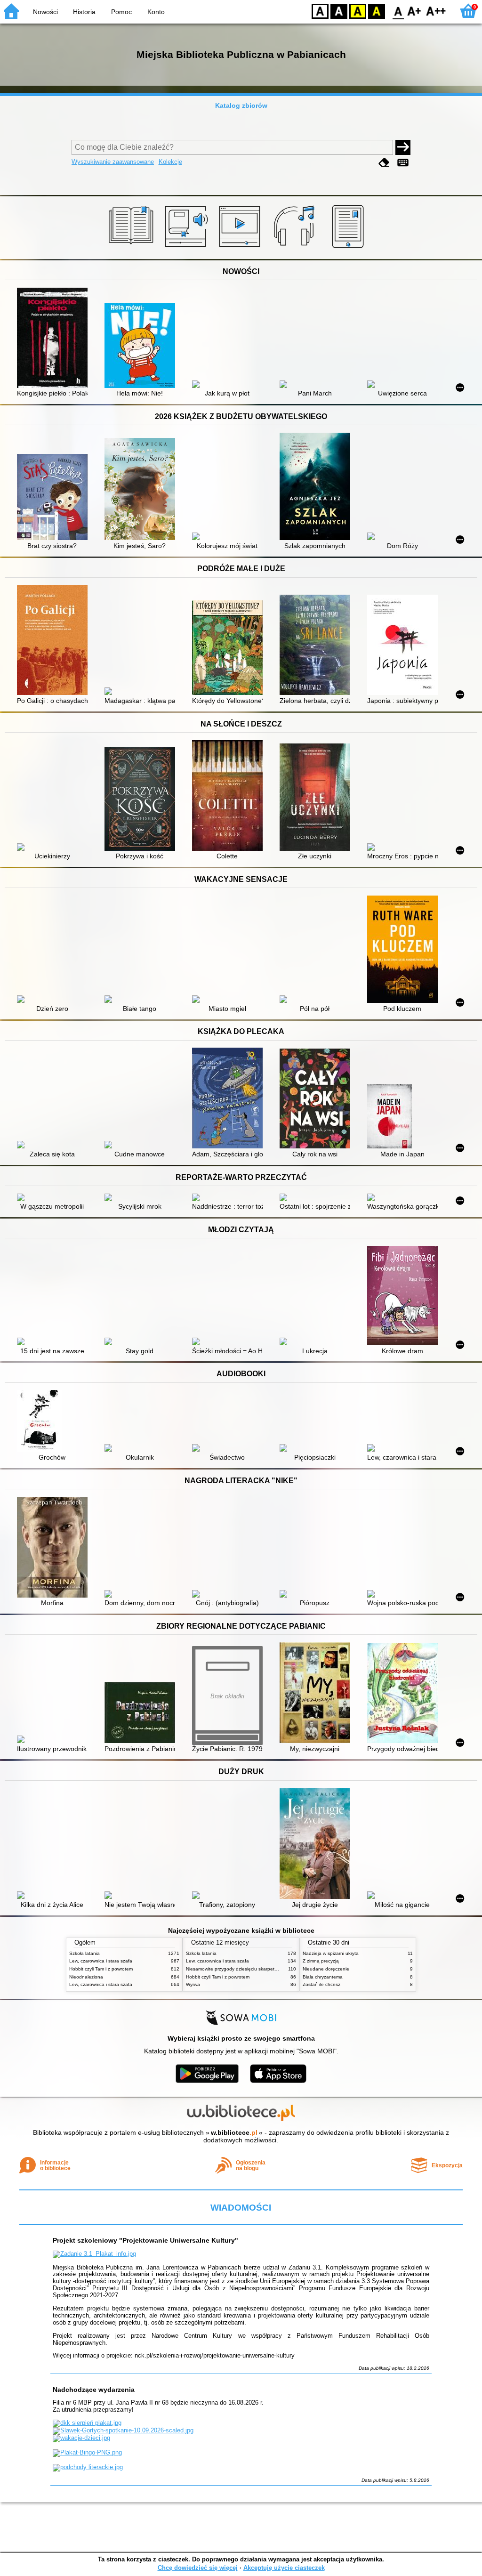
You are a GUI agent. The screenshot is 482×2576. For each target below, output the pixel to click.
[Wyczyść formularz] (384, 163)
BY (377, 11)
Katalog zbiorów (241, 105)
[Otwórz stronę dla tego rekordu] (55, 339)
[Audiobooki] (187, 248)
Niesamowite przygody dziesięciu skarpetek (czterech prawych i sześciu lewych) (272, 1969)
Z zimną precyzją (321, 1961)
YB (358, 11)
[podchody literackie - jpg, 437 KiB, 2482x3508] (88, 2467)
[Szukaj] (403, 147)
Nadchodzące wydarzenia (94, 2390)
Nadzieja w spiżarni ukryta (331, 1953)
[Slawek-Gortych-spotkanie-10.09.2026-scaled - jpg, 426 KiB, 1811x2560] (123, 2430)
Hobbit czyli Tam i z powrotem (101, 1969)
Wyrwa (193, 1984)
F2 (436, 11)
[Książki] (133, 248)
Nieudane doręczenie (326, 1969)
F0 (398, 11)
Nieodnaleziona (86, 1977)
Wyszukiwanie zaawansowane (113, 162)
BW (339, 11)
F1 (414, 11)
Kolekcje (170, 162)
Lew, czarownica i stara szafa (101, 1961)
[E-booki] (349, 248)
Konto (156, 12)
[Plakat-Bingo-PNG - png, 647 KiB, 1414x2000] (87, 2452)
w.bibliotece (234, 2132)
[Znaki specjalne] (403, 163)
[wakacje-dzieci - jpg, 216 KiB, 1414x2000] (81, 2438)
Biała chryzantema (323, 1977)
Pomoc (121, 12)
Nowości (45, 12)
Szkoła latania (84, 1953)
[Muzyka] (295, 248)
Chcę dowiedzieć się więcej (198, 2568)
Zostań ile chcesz (321, 1984)
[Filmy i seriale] (241, 248)
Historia (84, 12)
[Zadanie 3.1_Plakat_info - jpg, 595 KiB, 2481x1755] (94, 2254)
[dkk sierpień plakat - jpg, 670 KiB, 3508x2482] (87, 2423)
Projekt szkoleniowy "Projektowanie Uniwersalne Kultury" (145, 2240)
